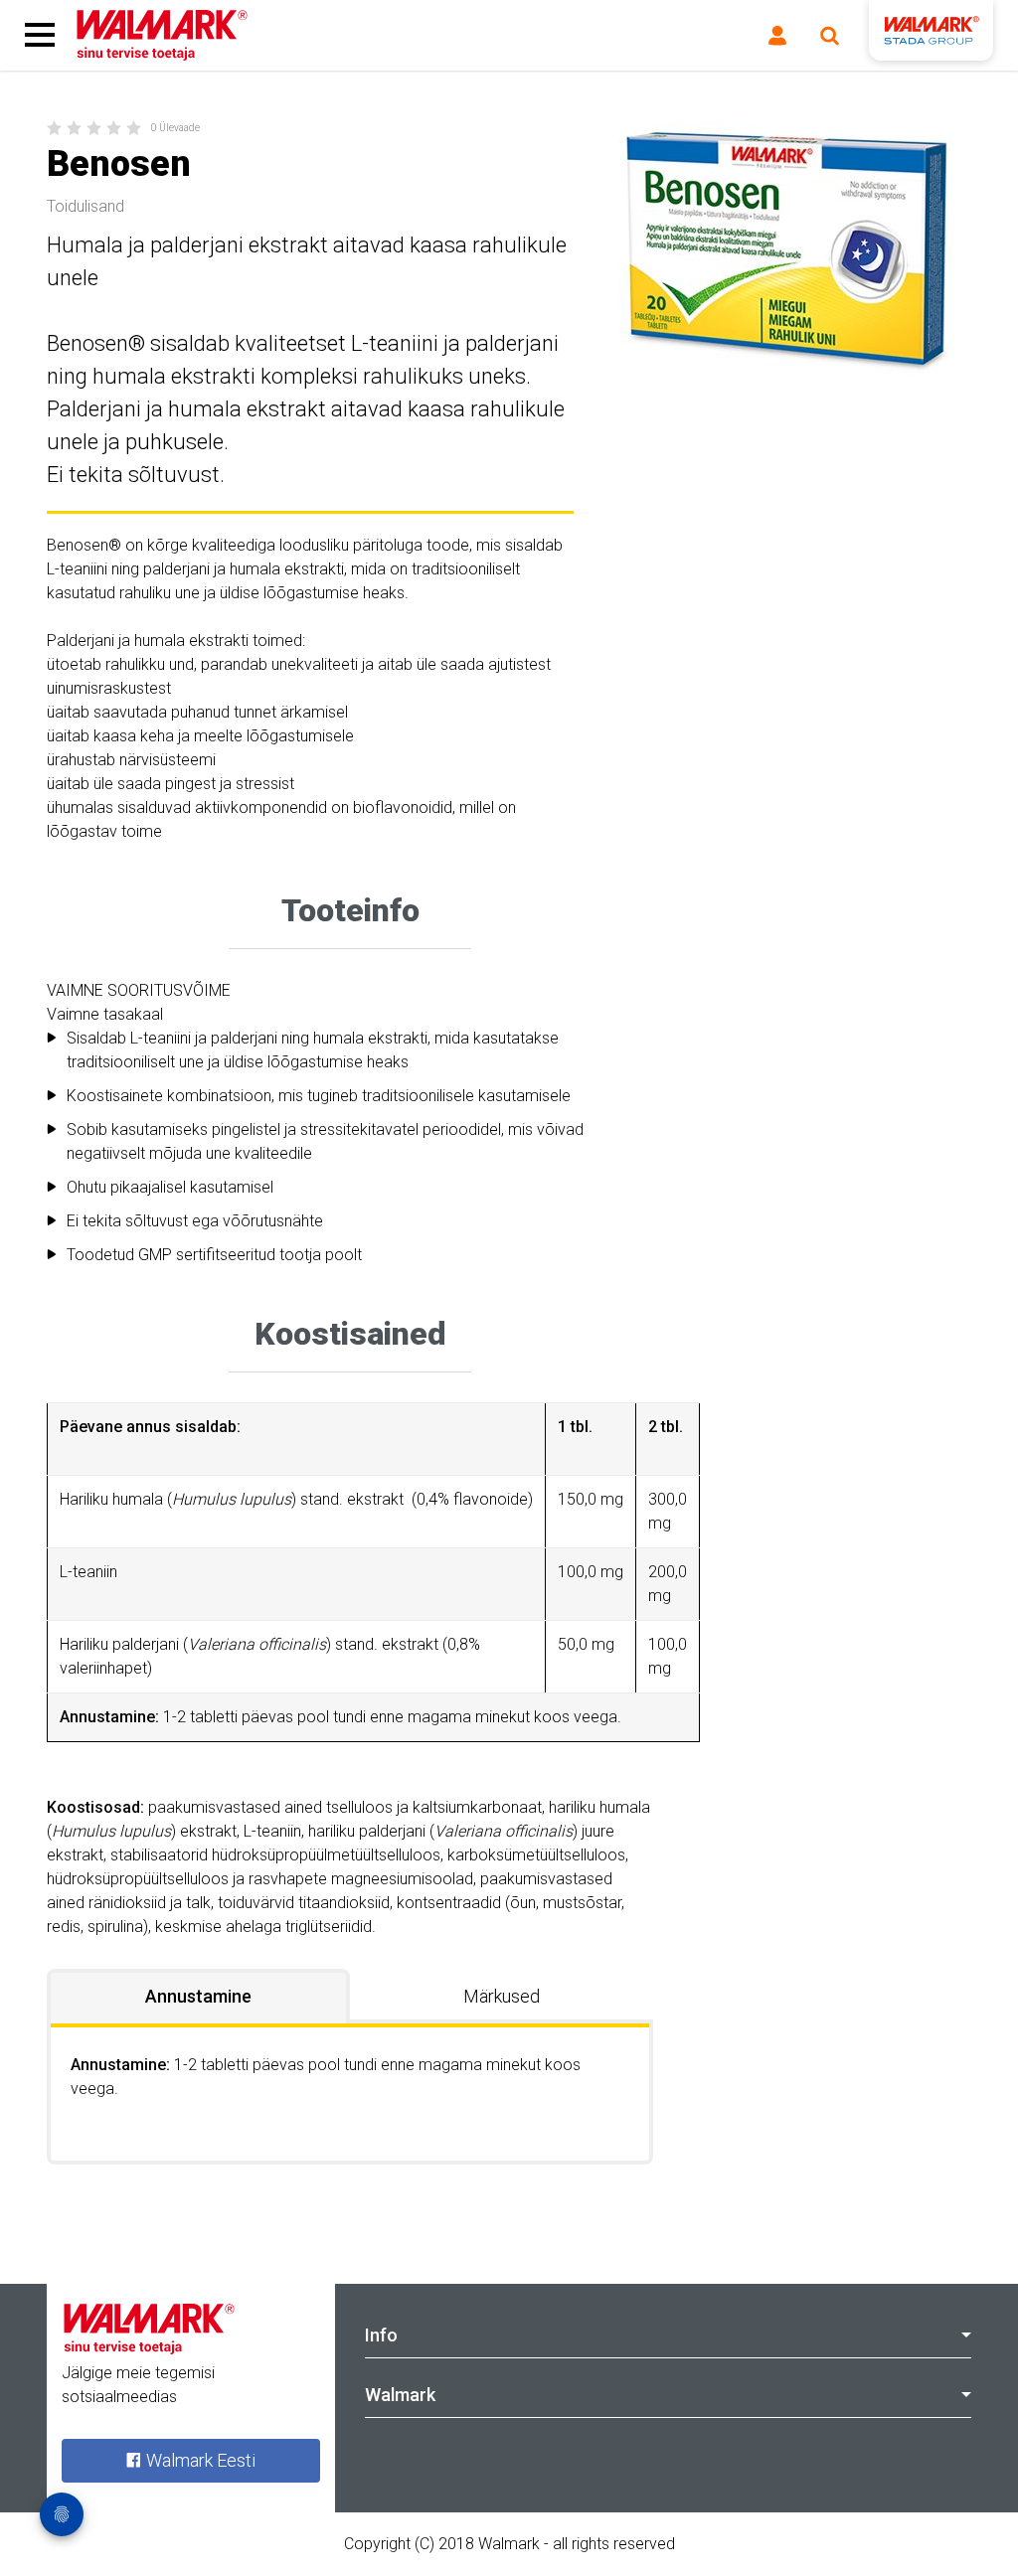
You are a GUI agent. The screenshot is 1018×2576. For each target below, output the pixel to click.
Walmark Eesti (199, 2460)
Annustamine (198, 1996)
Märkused (502, 1996)
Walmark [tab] (400, 2395)
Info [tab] (381, 2335)
